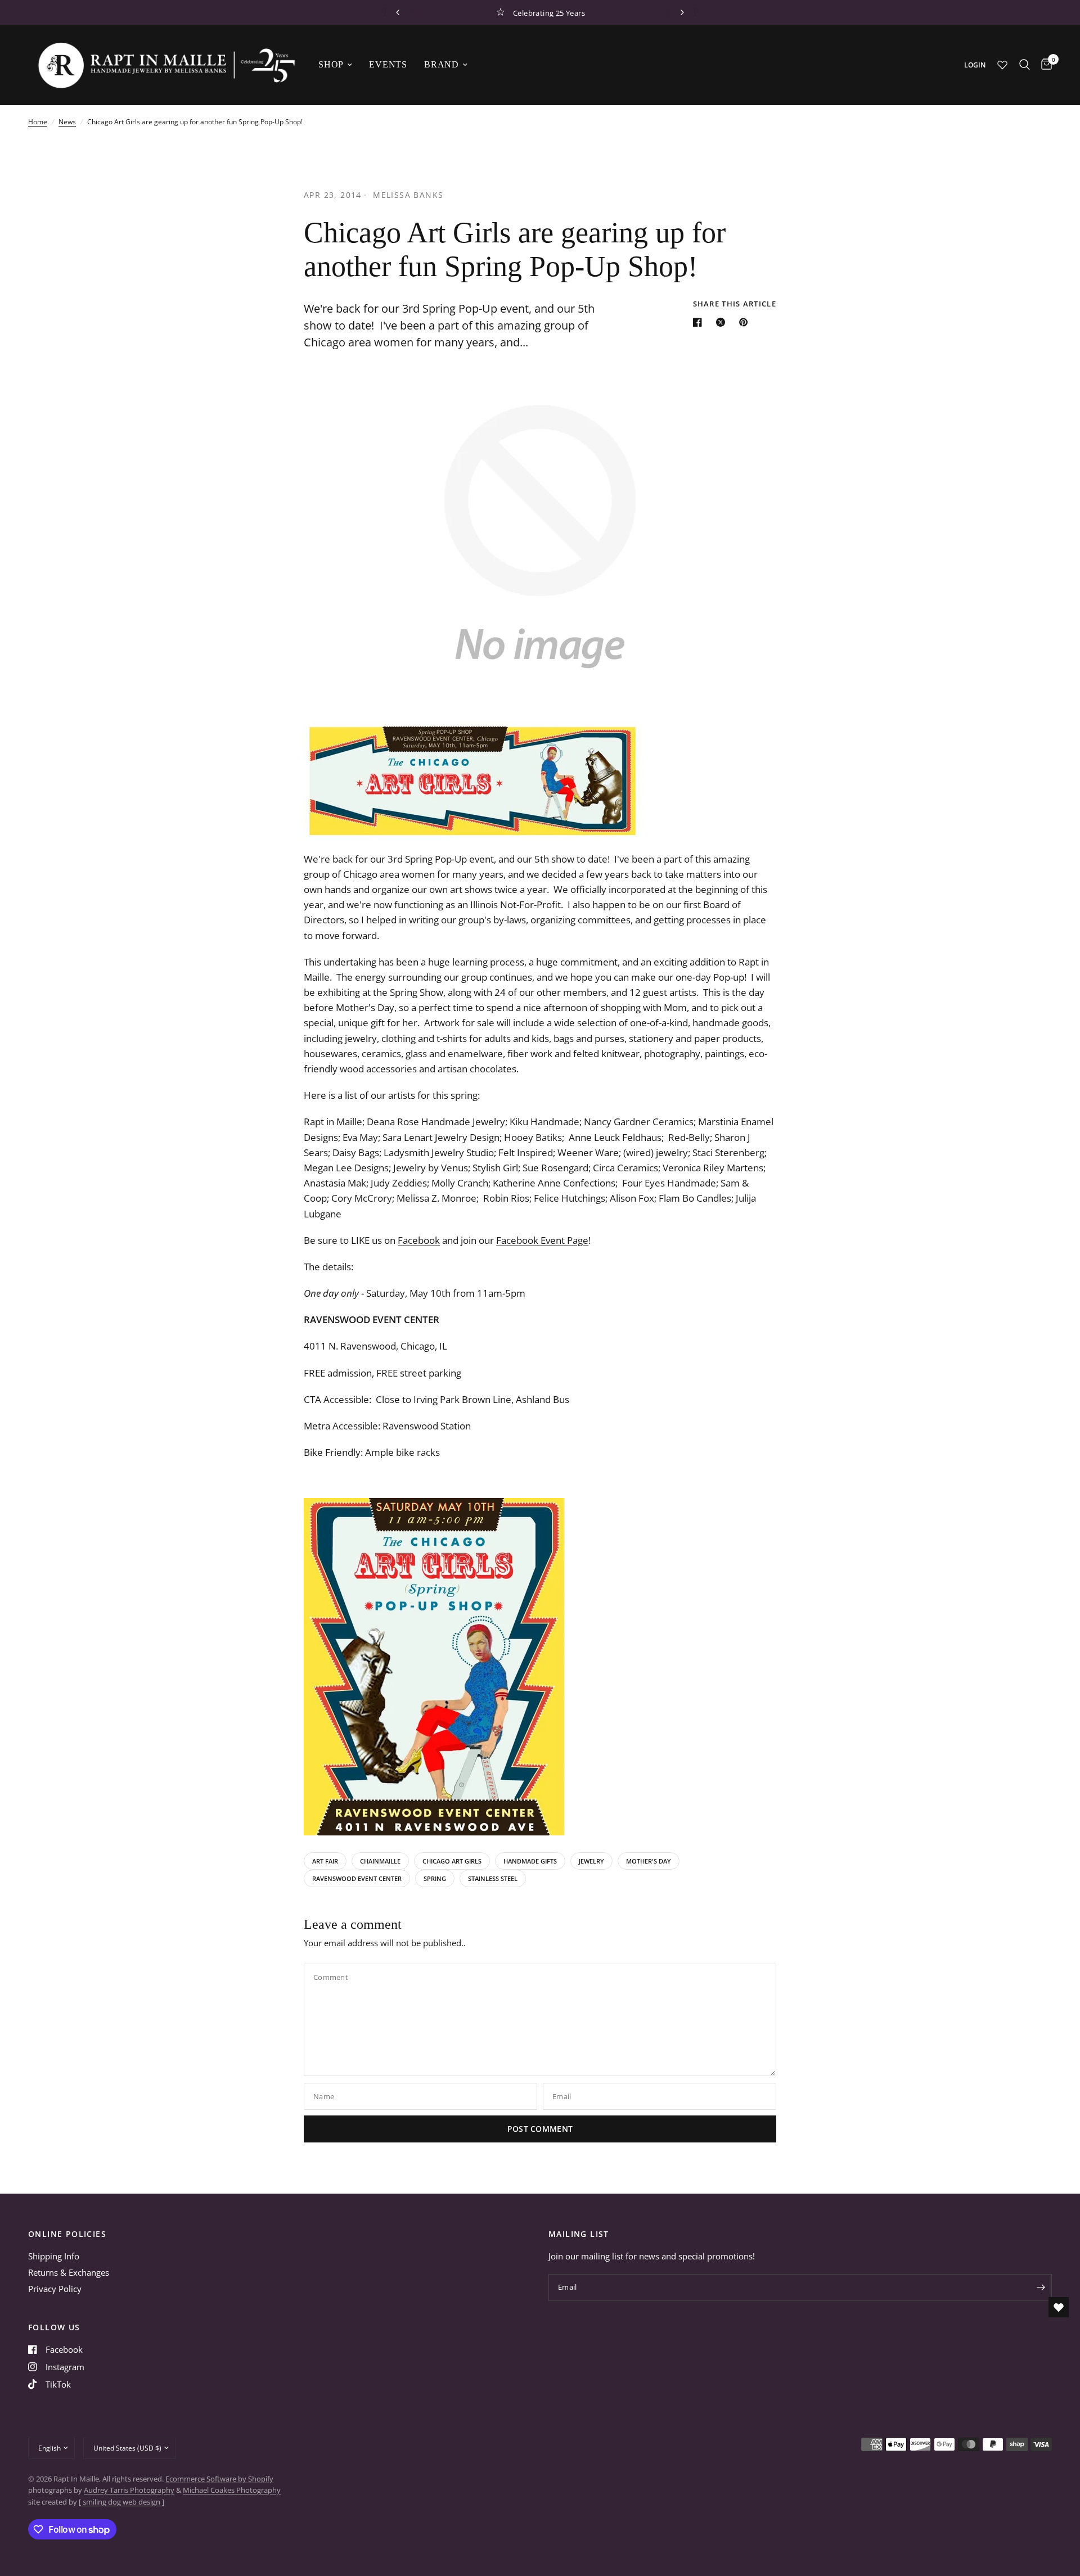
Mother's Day (649, 1861)
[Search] (1025, 65)
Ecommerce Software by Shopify (219, 2479)
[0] (1044, 65)
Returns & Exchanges (69, 2272)
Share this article (735, 304)
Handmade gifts (530, 1861)
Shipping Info (54, 2256)
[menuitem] (335, 65)
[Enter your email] (1041, 2288)
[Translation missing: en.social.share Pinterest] (746, 322)
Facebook (419, 1240)
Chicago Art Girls (452, 1861)
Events (388, 64)
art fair (325, 1861)
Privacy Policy (55, 2289)
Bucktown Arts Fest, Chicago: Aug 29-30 (549, 12)
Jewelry (591, 1861)
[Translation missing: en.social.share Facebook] (700, 322)
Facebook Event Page (542, 1240)
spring (435, 1878)
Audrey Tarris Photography (129, 2490)
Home (38, 122)
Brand (442, 64)
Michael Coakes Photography (232, 2490)
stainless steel (493, 1878)
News (67, 122)
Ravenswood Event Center (357, 1878)
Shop (331, 64)
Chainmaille (380, 1861)
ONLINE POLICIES (67, 2234)
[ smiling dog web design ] (121, 2502)
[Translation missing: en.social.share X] (723, 322)
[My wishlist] (1002, 65)
